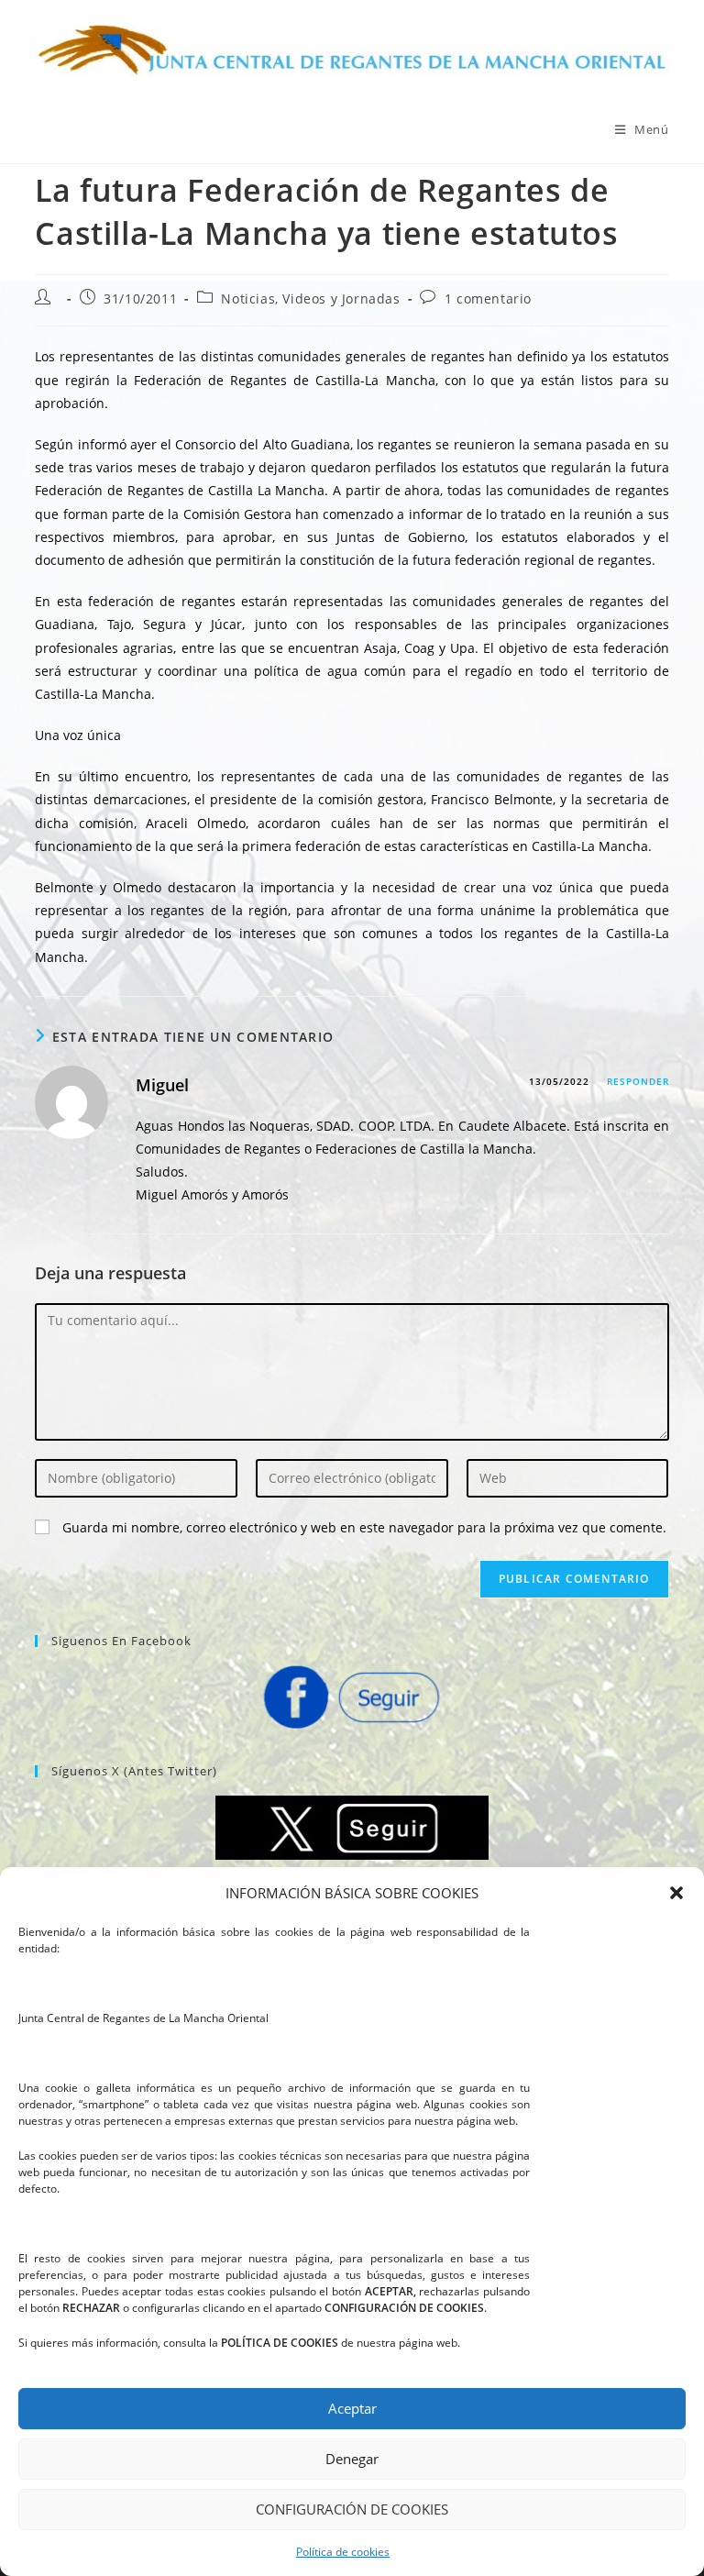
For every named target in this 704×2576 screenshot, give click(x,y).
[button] (676, 1893)
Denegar (352, 2459)
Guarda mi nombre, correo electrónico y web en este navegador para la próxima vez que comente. (364, 1527)
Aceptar (352, 2408)
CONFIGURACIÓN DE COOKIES (352, 2509)
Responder (638, 1081)
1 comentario (488, 299)
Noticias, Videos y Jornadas (310, 299)
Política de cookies (343, 2552)
